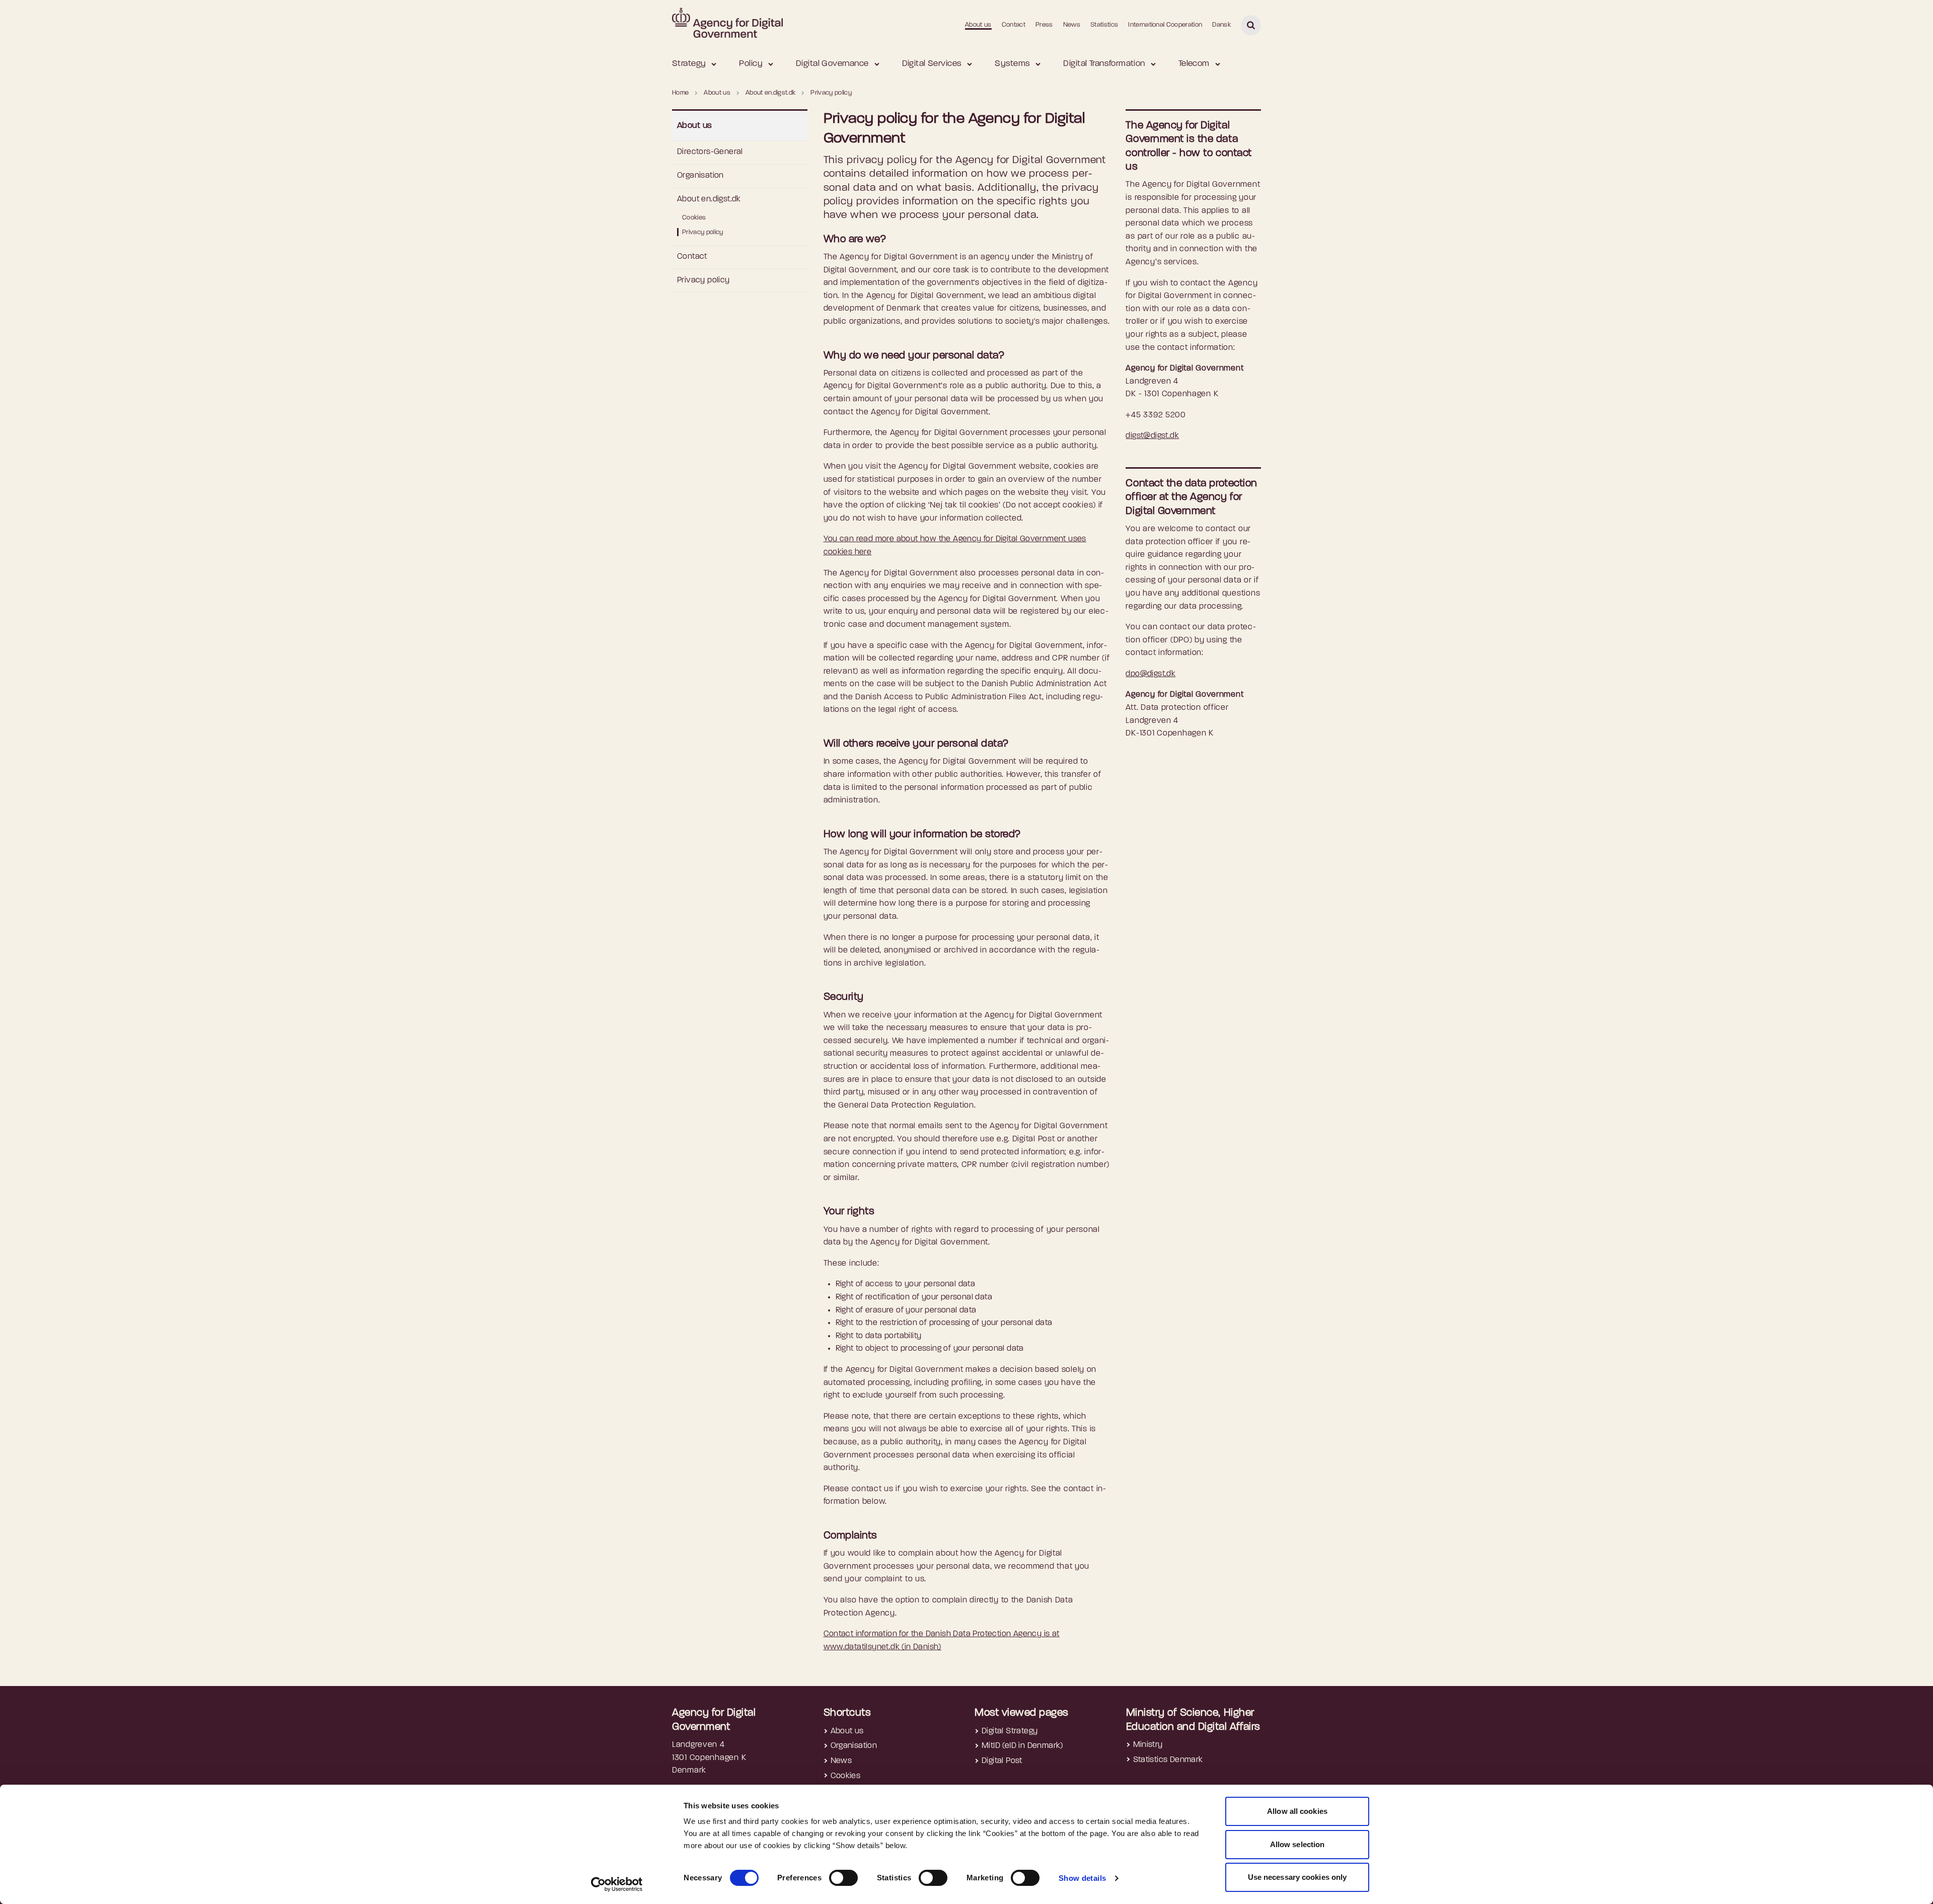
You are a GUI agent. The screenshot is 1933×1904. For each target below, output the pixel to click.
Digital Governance (832, 64)
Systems (1012, 64)
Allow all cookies (1297, 1811)
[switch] (843, 1878)
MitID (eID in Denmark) (1022, 1746)
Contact (1014, 25)
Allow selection (1297, 1844)
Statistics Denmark (1168, 1760)
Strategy (689, 64)
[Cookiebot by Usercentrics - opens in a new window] (617, 1884)
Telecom (1194, 64)
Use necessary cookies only (1297, 1877)
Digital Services (932, 64)
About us (978, 25)
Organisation (700, 176)
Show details (1083, 1878)
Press (1044, 25)
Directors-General (710, 152)
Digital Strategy (1010, 1731)
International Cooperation (1165, 25)
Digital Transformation (1104, 64)
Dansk (1221, 25)
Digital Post (1002, 1761)
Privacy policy (703, 232)
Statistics (1104, 25)
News (1072, 25)
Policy (751, 64)
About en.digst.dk (709, 199)
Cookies (694, 218)
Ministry (1148, 1745)
